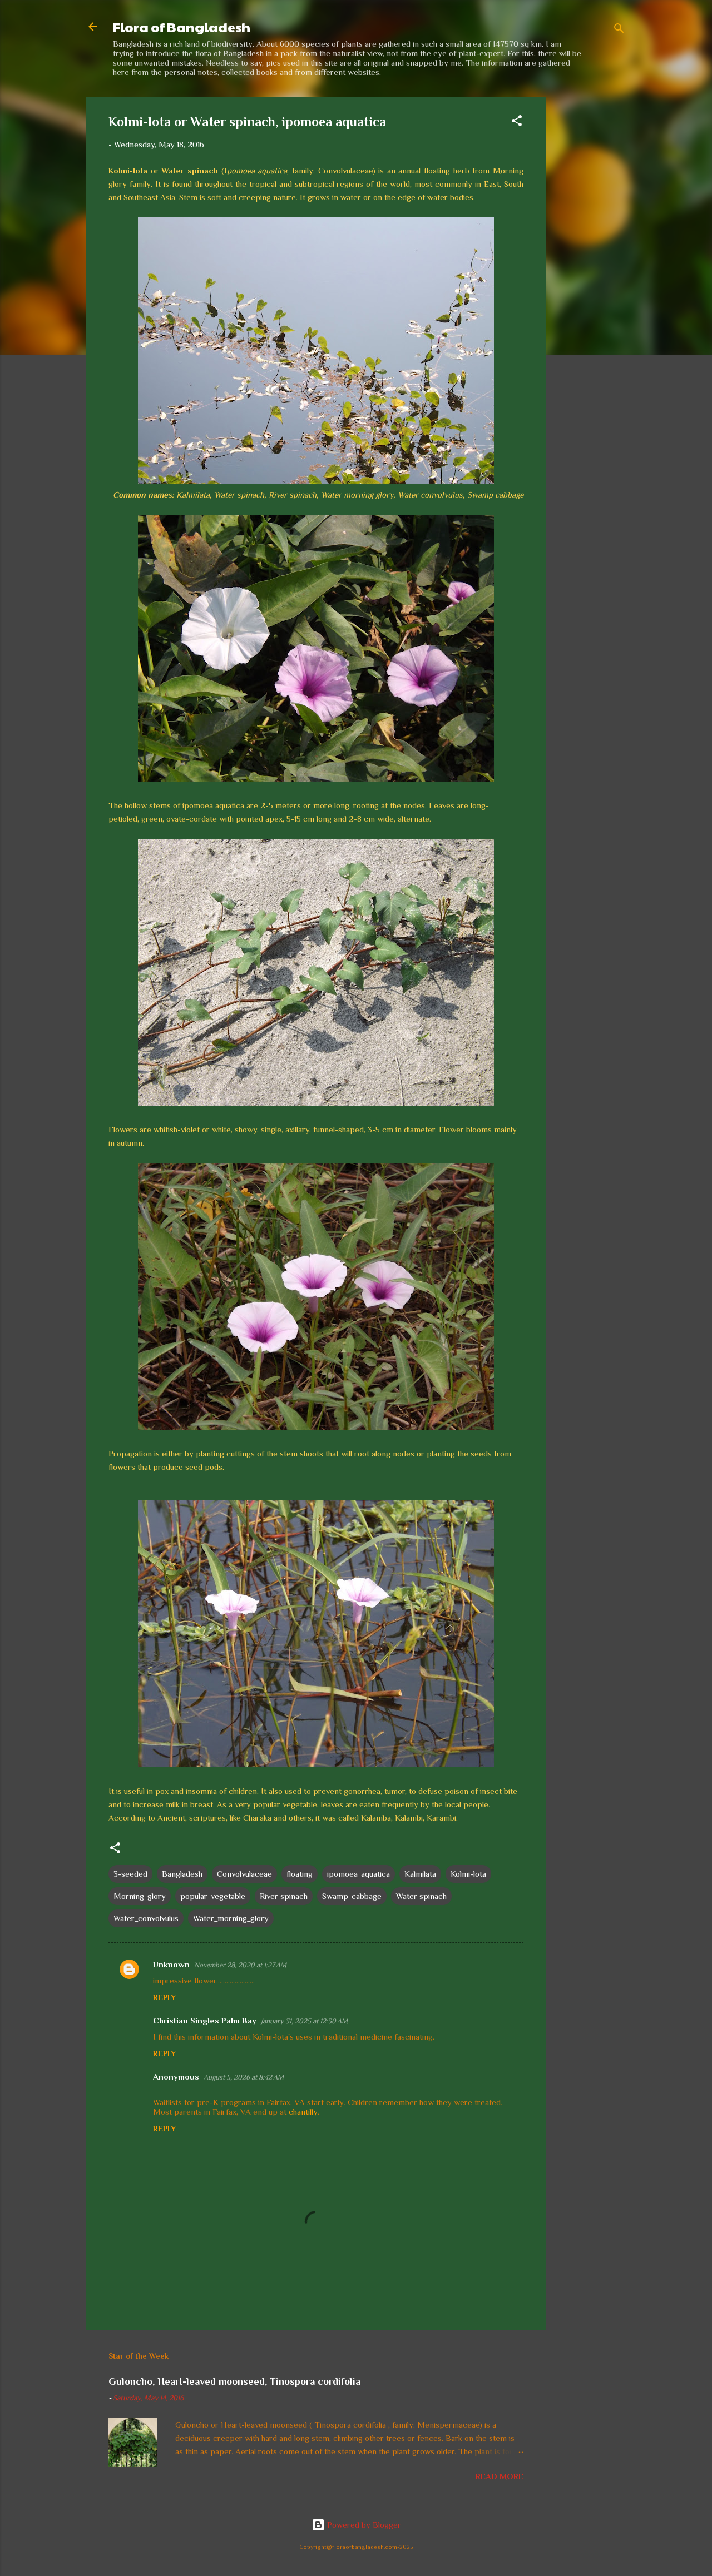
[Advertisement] (590, 264)
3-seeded (130, 1874)
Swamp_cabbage (352, 1896)
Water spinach (421, 1896)
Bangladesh (182, 1874)
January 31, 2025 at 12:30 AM (304, 2021)
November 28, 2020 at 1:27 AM (240, 1965)
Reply (164, 1997)
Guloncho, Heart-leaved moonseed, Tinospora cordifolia (234, 2381)
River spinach (284, 1896)
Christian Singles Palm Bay (205, 2020)
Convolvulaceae (244, 1874)
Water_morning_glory (231, 1918)
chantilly (303, 2112)
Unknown (171, 1964)
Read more (500, 2476)
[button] (517, 123)
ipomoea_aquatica (359, 1874)
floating (300, 1874)
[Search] (619, 30)
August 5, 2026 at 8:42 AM (244, 2077)
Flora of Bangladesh (182, 27)
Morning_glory (140, 1896)
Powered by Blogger (363, 2525)
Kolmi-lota (468, 1874)
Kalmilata (420, 1874)
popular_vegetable (213, 1896)
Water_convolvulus (146, 1918)
